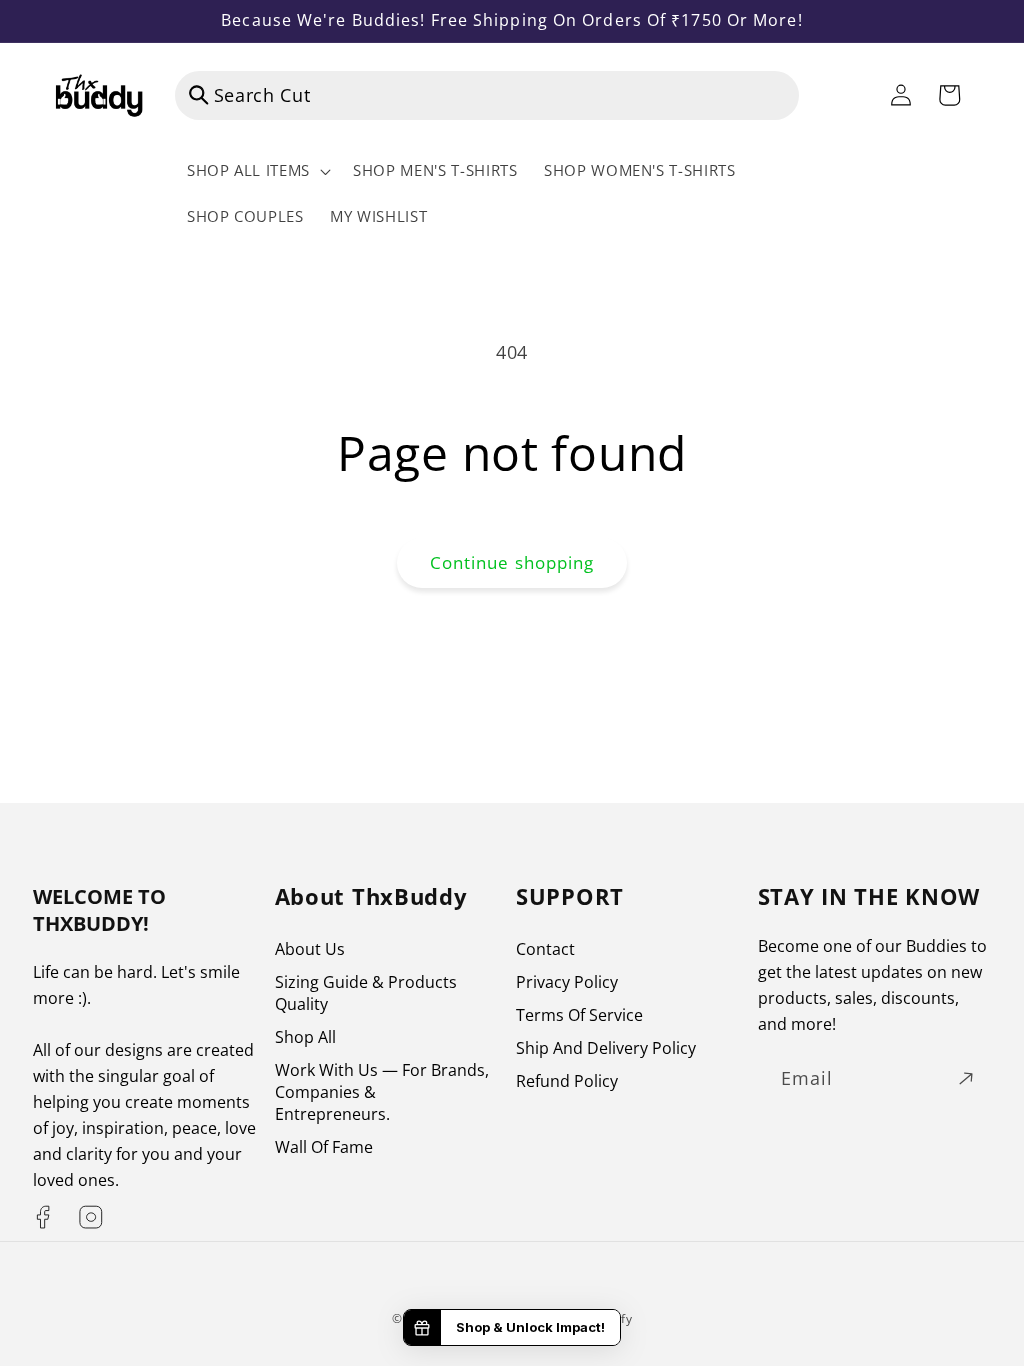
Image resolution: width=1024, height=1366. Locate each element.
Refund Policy (567, 1081)
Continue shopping (512, 562)
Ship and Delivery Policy (606, 1048)
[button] (257, 171)
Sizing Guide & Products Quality (366, 993)
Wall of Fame (324, 1147)
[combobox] (487, 96)
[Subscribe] (966, 1079)
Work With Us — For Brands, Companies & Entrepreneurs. (382, 1092)
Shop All (305, 1037)
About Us (310, 949)
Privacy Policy (567, 982)
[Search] (199, 95)
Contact (545, 949)
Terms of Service (579, 1015)
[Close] (828, 95)
